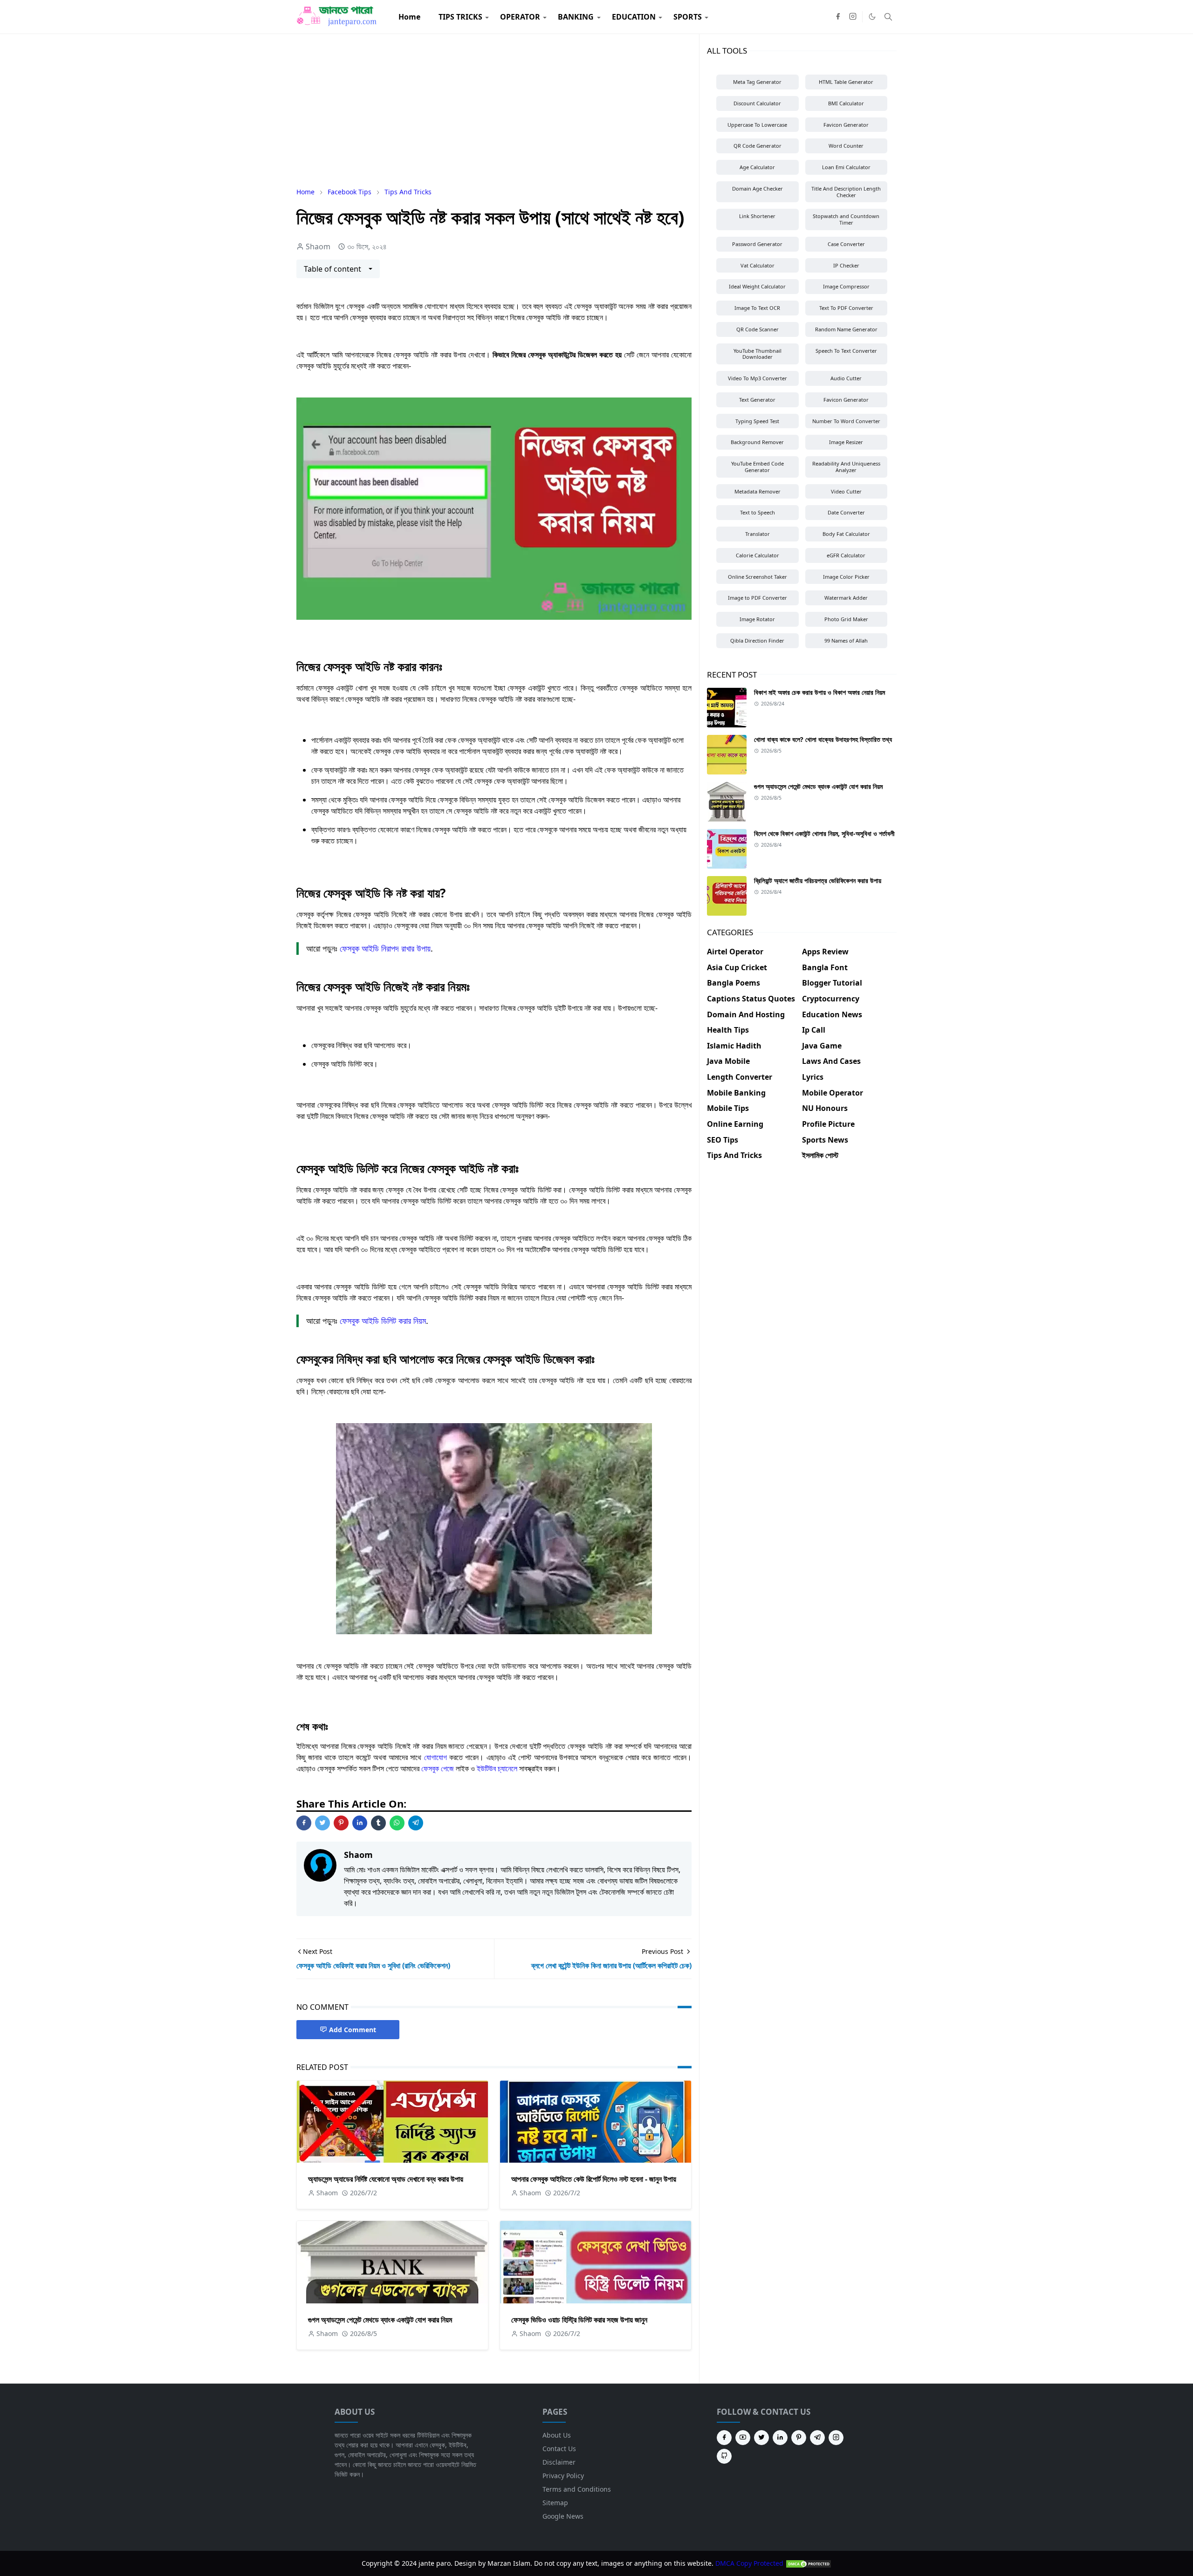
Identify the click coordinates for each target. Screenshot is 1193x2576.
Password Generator (757, 244)
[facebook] (838, 17)
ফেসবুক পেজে (438, 1768)
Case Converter (846, 244)
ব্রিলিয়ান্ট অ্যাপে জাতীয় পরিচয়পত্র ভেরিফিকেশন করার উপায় (818, 880)
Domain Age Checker (758, 188)
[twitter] (761, 2438)
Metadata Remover (758, 491)
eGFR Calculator (846, 555)
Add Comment (353, 2030)
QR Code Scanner (758, 329)
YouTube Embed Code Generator (758, 467)
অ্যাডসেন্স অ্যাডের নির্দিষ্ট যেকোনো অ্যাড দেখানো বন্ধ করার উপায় (386, 2179)
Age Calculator (757, 167)
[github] (724, 2456)
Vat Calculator (758, 265)
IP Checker (846, 265)
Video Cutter (846, 491)
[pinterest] (799, 2438)
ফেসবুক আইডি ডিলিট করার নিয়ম (383, 1321)
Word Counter (846, 146)
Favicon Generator (846, 125)
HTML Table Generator (846, 82)
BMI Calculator (846, 103)
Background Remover (757, 442)
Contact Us (559, 2449)
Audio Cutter (846, 378)
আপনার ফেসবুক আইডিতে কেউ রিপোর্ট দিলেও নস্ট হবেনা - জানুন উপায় (594, 2179)
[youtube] (743, 2438)
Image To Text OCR (757, 308)
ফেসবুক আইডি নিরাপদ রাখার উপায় (385, 948)
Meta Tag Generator (757, 82)
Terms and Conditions (577, 2489)
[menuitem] (409, 17)
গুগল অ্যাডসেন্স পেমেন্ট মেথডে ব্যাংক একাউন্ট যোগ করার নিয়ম (380, 2320)
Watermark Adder (846, 598)
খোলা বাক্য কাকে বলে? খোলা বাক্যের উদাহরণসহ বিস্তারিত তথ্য (823, 739)
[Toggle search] (888, 17)
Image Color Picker (846, 577)
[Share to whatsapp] (397, 1823)
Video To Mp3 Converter (758, 378)
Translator (758, 534)
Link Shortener (757, 216)
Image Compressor (846, 286)
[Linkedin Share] (360, 1823)
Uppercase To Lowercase (757, 125)
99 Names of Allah (846, 641)
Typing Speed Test (757, 421)
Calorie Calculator (758, 555)
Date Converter (846, 512)
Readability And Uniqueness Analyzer (846, 467)
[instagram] (853, 17)
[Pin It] (341, 1823)
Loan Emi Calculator (846, 167)
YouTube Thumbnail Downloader (758, 354)
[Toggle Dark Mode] (872, 17)
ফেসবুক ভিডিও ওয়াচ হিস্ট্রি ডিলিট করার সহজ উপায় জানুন (579, 2320)
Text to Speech (758, 512)
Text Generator (757, 400)
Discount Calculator (757, 103)
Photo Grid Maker (846, 619)
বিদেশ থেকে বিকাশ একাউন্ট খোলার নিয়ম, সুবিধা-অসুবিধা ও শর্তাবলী (824, 833)
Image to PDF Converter (758, 598)
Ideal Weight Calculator (757, 286)
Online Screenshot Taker (758, 577)
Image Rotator (757, 619)
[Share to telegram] (416, 1823)
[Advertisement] (494, 110)
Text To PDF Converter (846, 308)
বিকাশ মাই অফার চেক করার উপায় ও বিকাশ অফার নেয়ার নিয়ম (819, 692)
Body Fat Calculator (846, 534)
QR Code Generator (758, 146)
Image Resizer (846, 442)
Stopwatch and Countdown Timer (846, 219)
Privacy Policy (563, 2476)
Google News (563, 2516)
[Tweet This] (322, 1823)
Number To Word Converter (846, 421)
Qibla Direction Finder (757, 641)
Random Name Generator (846, 329)
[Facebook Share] (304, 1823)
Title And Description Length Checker (846, 192)
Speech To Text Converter (846, 351)
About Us (557, 2435)
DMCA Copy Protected (750, 2563)
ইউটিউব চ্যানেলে (497, 1768)
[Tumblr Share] (378, 1823)
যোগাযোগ (435, 1757)
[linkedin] (780, 2438)
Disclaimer (559, 2462)
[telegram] (817, 2438)
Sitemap (555, 2503)
